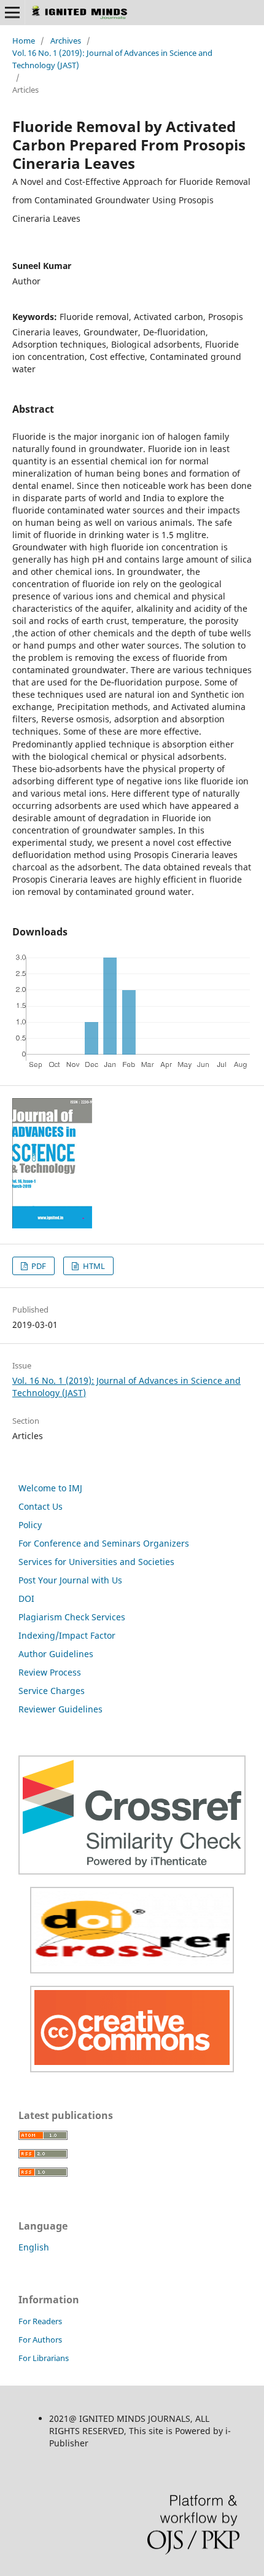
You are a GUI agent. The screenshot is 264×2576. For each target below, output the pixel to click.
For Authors (40, 2340)
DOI (26, 1598)
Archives (66, 41)
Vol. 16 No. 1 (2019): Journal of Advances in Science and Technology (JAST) (112, 59)
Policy (30, 1525)
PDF (38, 1266)
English (34, 2247)
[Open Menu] (12, 12)
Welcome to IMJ (50, 1488)
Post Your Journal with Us (70, 1580)
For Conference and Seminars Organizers (104, 1543)
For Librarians (44, 2358)
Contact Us (41, 1506)
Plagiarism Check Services (72, 1617)
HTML (93, 1266)
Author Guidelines (56, 1654)
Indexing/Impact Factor (67, 1635)
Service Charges (52, 1691)
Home (24, 41)
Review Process (50, 1672)
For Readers (40, 2321)
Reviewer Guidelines (60, 1709)
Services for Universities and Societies (96, 1562)
